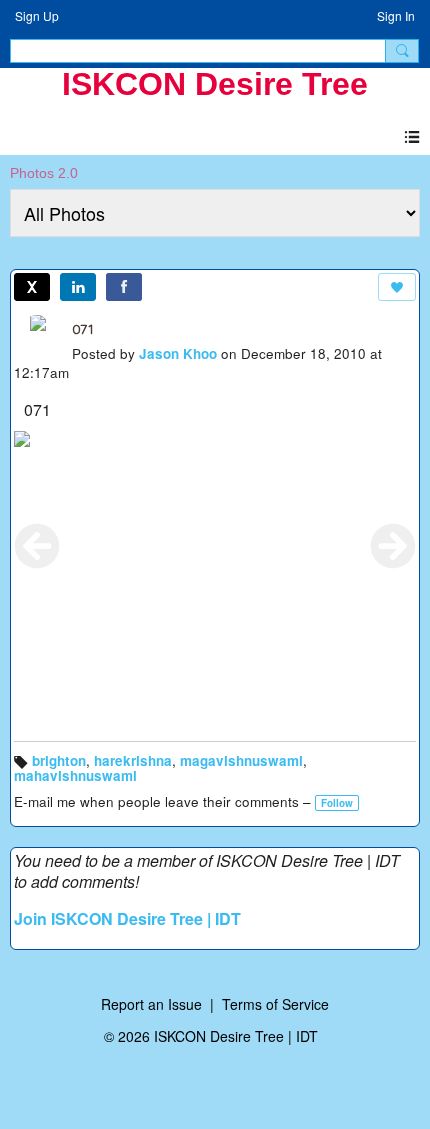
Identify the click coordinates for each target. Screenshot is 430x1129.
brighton (59, 760)
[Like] (397, 287)
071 (83, 329)
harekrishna (133, 760)
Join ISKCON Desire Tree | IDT (127, 918)
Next (393, 546)
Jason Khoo (178, 353)
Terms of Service (275, 1004)
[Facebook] (124, 287)
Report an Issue (151, 1004)
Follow (337, 803)
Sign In (396, 15)
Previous (37, 546)
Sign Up (37, 15)
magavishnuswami (241, 760)
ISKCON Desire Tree (215, 84)
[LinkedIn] (78, 287)
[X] (32, 287)
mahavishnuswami (75, 775)
